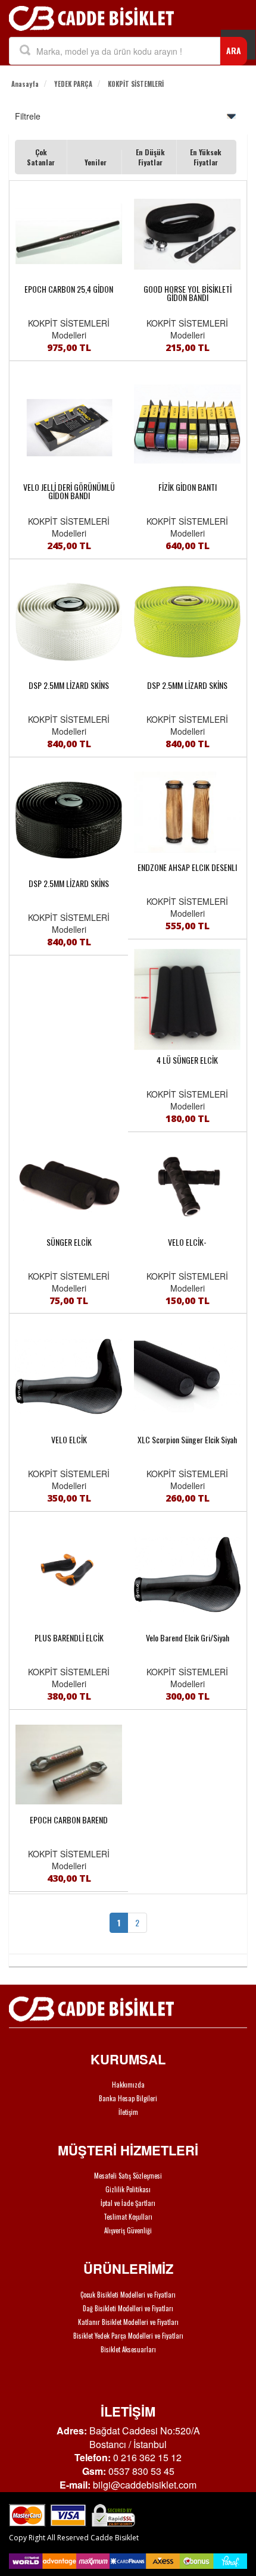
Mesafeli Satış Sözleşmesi (128, 2176)
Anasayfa (25, 84)
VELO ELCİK (69, 1440)
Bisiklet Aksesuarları (128, 2349)
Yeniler (96, 162)
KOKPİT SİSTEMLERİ (136, 84)
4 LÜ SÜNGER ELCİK (187, 1060)
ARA (234, 50)
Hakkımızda (128, 2085)
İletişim (128, 2112)
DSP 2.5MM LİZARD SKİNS (69, 685)
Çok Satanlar (41, 157)
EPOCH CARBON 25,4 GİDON (69, 289)
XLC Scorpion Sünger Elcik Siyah (187, 1440)
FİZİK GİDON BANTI (188, 487)
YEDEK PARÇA (73, 84)
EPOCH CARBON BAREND (69, 1820)
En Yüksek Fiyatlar (206, 157)
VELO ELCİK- (187, 1242)
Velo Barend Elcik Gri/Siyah (188, 1638)
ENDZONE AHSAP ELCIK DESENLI (187, 867)
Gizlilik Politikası (128, 2189)
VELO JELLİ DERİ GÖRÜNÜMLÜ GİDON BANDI (69, 491)
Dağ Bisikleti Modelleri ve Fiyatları (128, 2308)
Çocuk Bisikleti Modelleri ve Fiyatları (128, 2295)
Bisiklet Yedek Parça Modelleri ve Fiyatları (128, 2336)
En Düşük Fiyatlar (150, 157)
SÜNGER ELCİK (69, 1242)
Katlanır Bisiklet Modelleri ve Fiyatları (128, 2322)
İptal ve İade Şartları (128, 2203)
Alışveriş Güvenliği (128, 2230)
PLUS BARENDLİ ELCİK (69, 1638)
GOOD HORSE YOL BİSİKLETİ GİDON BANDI (188, 293)
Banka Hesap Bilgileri (128, 2098)
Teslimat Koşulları (128, 2217)
